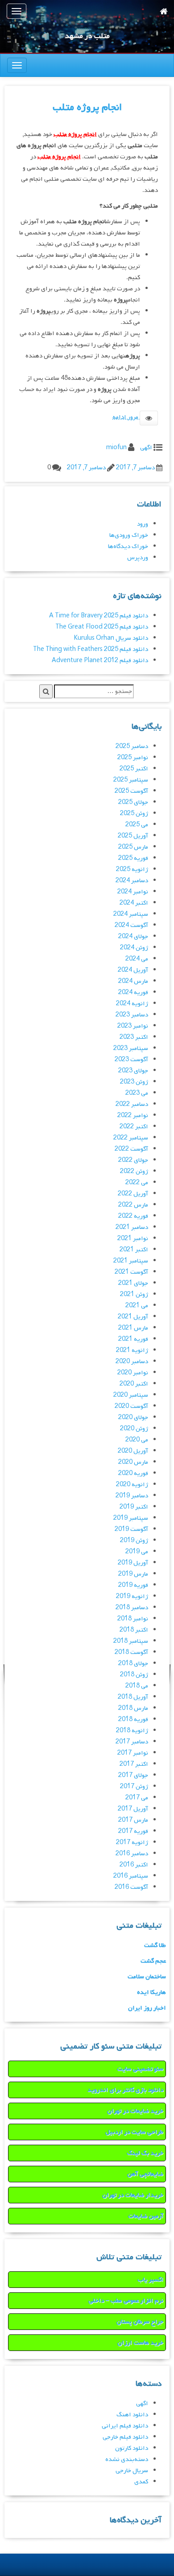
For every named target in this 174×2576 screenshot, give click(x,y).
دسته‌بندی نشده (127, 2459)
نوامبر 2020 (133, 1373)
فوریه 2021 (133, 1339)
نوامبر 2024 (133, 892)
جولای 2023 (133, 1071)
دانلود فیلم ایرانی (125, 2426)
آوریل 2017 (133, 1809)
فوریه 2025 (133, 858)
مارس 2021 (133, 1328)
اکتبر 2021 (134, 1250)
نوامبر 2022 (133, 1116)
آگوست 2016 (131, 1887)
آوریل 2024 (133, 970)
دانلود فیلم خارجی (125, 2437)
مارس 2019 (133, 1574)
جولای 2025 (133, 802)
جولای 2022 (133, 1160)
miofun (116, 448)
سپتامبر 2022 (131, 1138)
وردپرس (138, 558)
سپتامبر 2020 (131, 1395)
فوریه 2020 (133, 1473)
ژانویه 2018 (132, 1731)
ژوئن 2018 (134, 1675)
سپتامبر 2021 (131, 1261)
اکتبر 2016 (134, 1865)
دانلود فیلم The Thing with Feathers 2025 (91, 649)
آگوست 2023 (131, 1060)
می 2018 (137, 1686)
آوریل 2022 (133, 1194)
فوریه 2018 (133, 1719)
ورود (143, 524)
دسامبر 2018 (132, 1608)
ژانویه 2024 (132, 1004)
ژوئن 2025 (134, 814)
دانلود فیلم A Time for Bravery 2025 (99, 616)
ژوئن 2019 (134, 1541)
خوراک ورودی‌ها (129, 535)
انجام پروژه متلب (87, 107)
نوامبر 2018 (133, 1619)
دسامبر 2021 (132, 1227)
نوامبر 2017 (133, 1753)
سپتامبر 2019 (131, 1518)
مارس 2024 (133, 981)
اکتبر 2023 (134, 1037)
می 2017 (137, 1798)
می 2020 (137, 1440)
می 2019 (137, 1552)
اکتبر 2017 (134, 1764)
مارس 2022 (133, 1205)
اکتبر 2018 (134, 1630)
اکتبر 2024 (134, 903)
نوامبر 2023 (133, 1026)
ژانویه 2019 (132, 1596)
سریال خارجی (132, 2471)
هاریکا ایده (151, 1992)
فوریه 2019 (133, 1585)
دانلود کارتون (132, 2448)
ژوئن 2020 (134, 1429)
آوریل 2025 (133, 836)
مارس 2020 (133, 1462)
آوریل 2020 (133, 1451)
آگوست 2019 (131, 1529)
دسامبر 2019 (132, 1496)
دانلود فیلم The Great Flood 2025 (102, 627)
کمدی (141, 2482)
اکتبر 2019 (134, 1507)
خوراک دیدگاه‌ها (128, 546)
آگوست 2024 (131, 925)
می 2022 (137, 1183)
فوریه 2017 (133, 1831)
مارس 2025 (133, 847)
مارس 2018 (133, 1708)
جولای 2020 (133, 1418)
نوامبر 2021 (133, 1239)
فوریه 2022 (133, 1216)
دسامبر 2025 (132, 746)
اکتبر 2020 (134, 1384)
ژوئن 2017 (134, 1787)
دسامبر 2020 (132, 1362)
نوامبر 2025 (133, 758)
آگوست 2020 (131, 1406)
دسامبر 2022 (132, 1104)
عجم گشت (153, 1961)
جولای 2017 (133, 1775)
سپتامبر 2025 (131, 780)
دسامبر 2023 (132, 1015)
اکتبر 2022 (134, 1127)
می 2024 (137, 959)
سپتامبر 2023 (131, 1048)
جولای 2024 (133, 937)
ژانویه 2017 (132, 1843)
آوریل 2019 (133, 1563)
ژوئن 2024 (134, 948)
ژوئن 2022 (134, 1171)
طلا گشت (155, 1945)
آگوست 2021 (131, 1272)
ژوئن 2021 (134, 1294)
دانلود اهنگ (132, 2415)
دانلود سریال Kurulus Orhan (111, 638)
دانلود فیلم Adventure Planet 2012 (100, 661)
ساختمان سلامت (147, 1977)
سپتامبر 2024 (131, 914)
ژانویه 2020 (132, 1485)
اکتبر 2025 (134, 769)
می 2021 (137, 1306)
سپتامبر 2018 (131, 1641)
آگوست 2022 (131, 1149)
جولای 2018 (133, 1664)
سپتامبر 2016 (131, 1876)
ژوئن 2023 (134, 1082)
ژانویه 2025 (132, 869)
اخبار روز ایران (147, 2008)
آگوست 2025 (131, 791)
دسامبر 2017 (132, 1742)
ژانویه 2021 (132, 1350)
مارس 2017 (133, 1820)
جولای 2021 (133, 1283)
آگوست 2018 (131, 1652)
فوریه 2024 (133, 993)
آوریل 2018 (133, 1697)
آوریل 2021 (133, 1317)
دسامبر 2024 (132, 881)
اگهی (146, 448)
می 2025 (137, 825)
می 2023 (137, 1093)
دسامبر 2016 (132, 1854)
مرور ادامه (126, 417)
